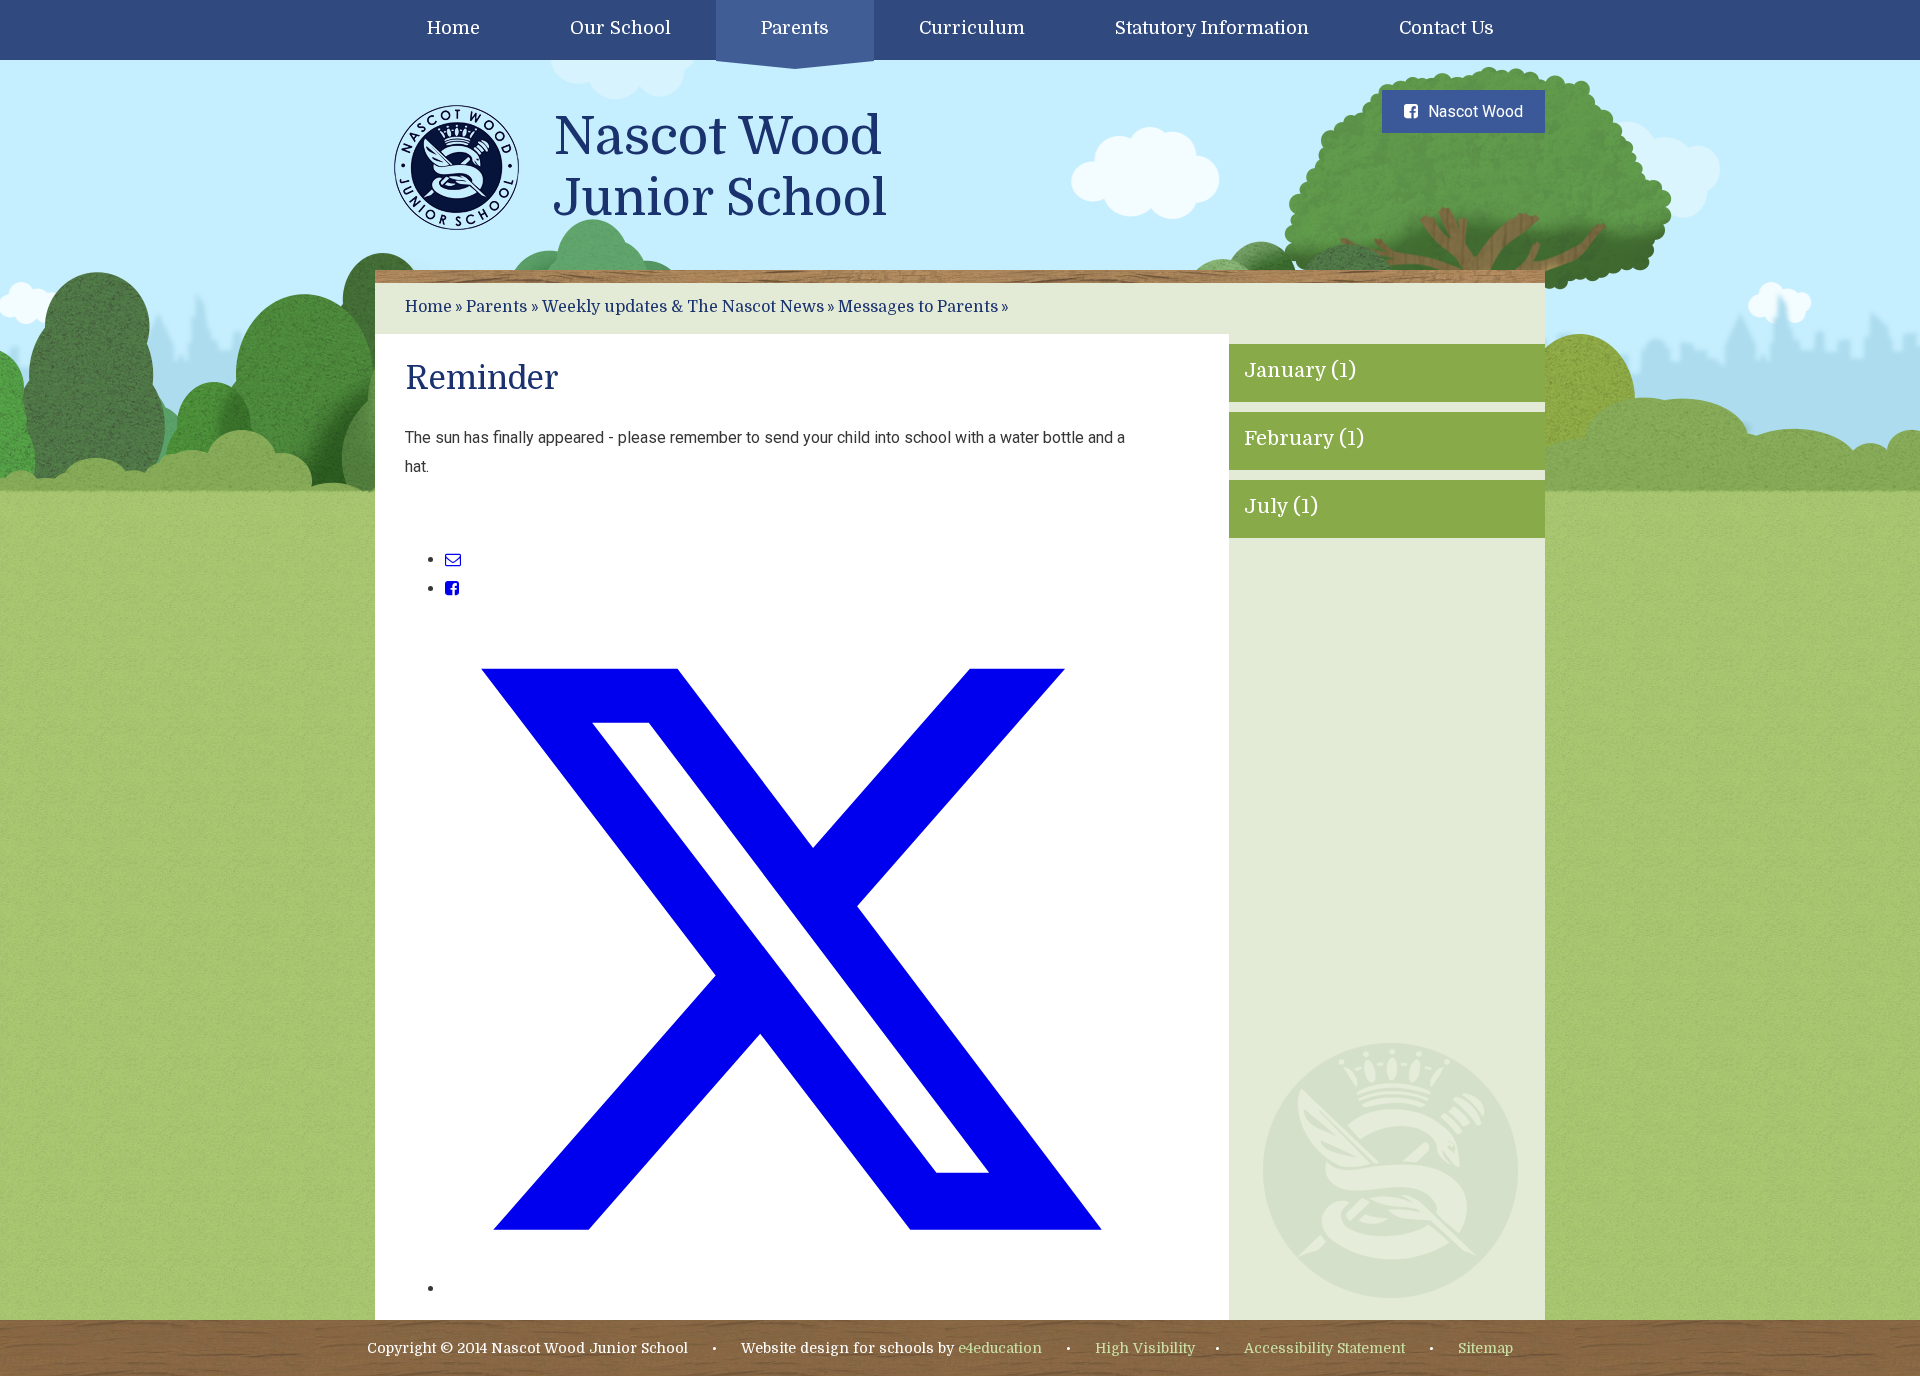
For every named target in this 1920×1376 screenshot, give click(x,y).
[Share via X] (790, 1288)
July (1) (1281, 506)
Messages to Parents (918, 307)
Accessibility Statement (1324, 1348)
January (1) (1300, 370)
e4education (1000, 1348)
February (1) (1304, 438)
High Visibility (1145, 1348)
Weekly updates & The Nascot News (683, 307)
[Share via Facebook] (452, 588)
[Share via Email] (453, 559)
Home (428, 307)
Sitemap (1485, 1348)
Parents (496, 307)
